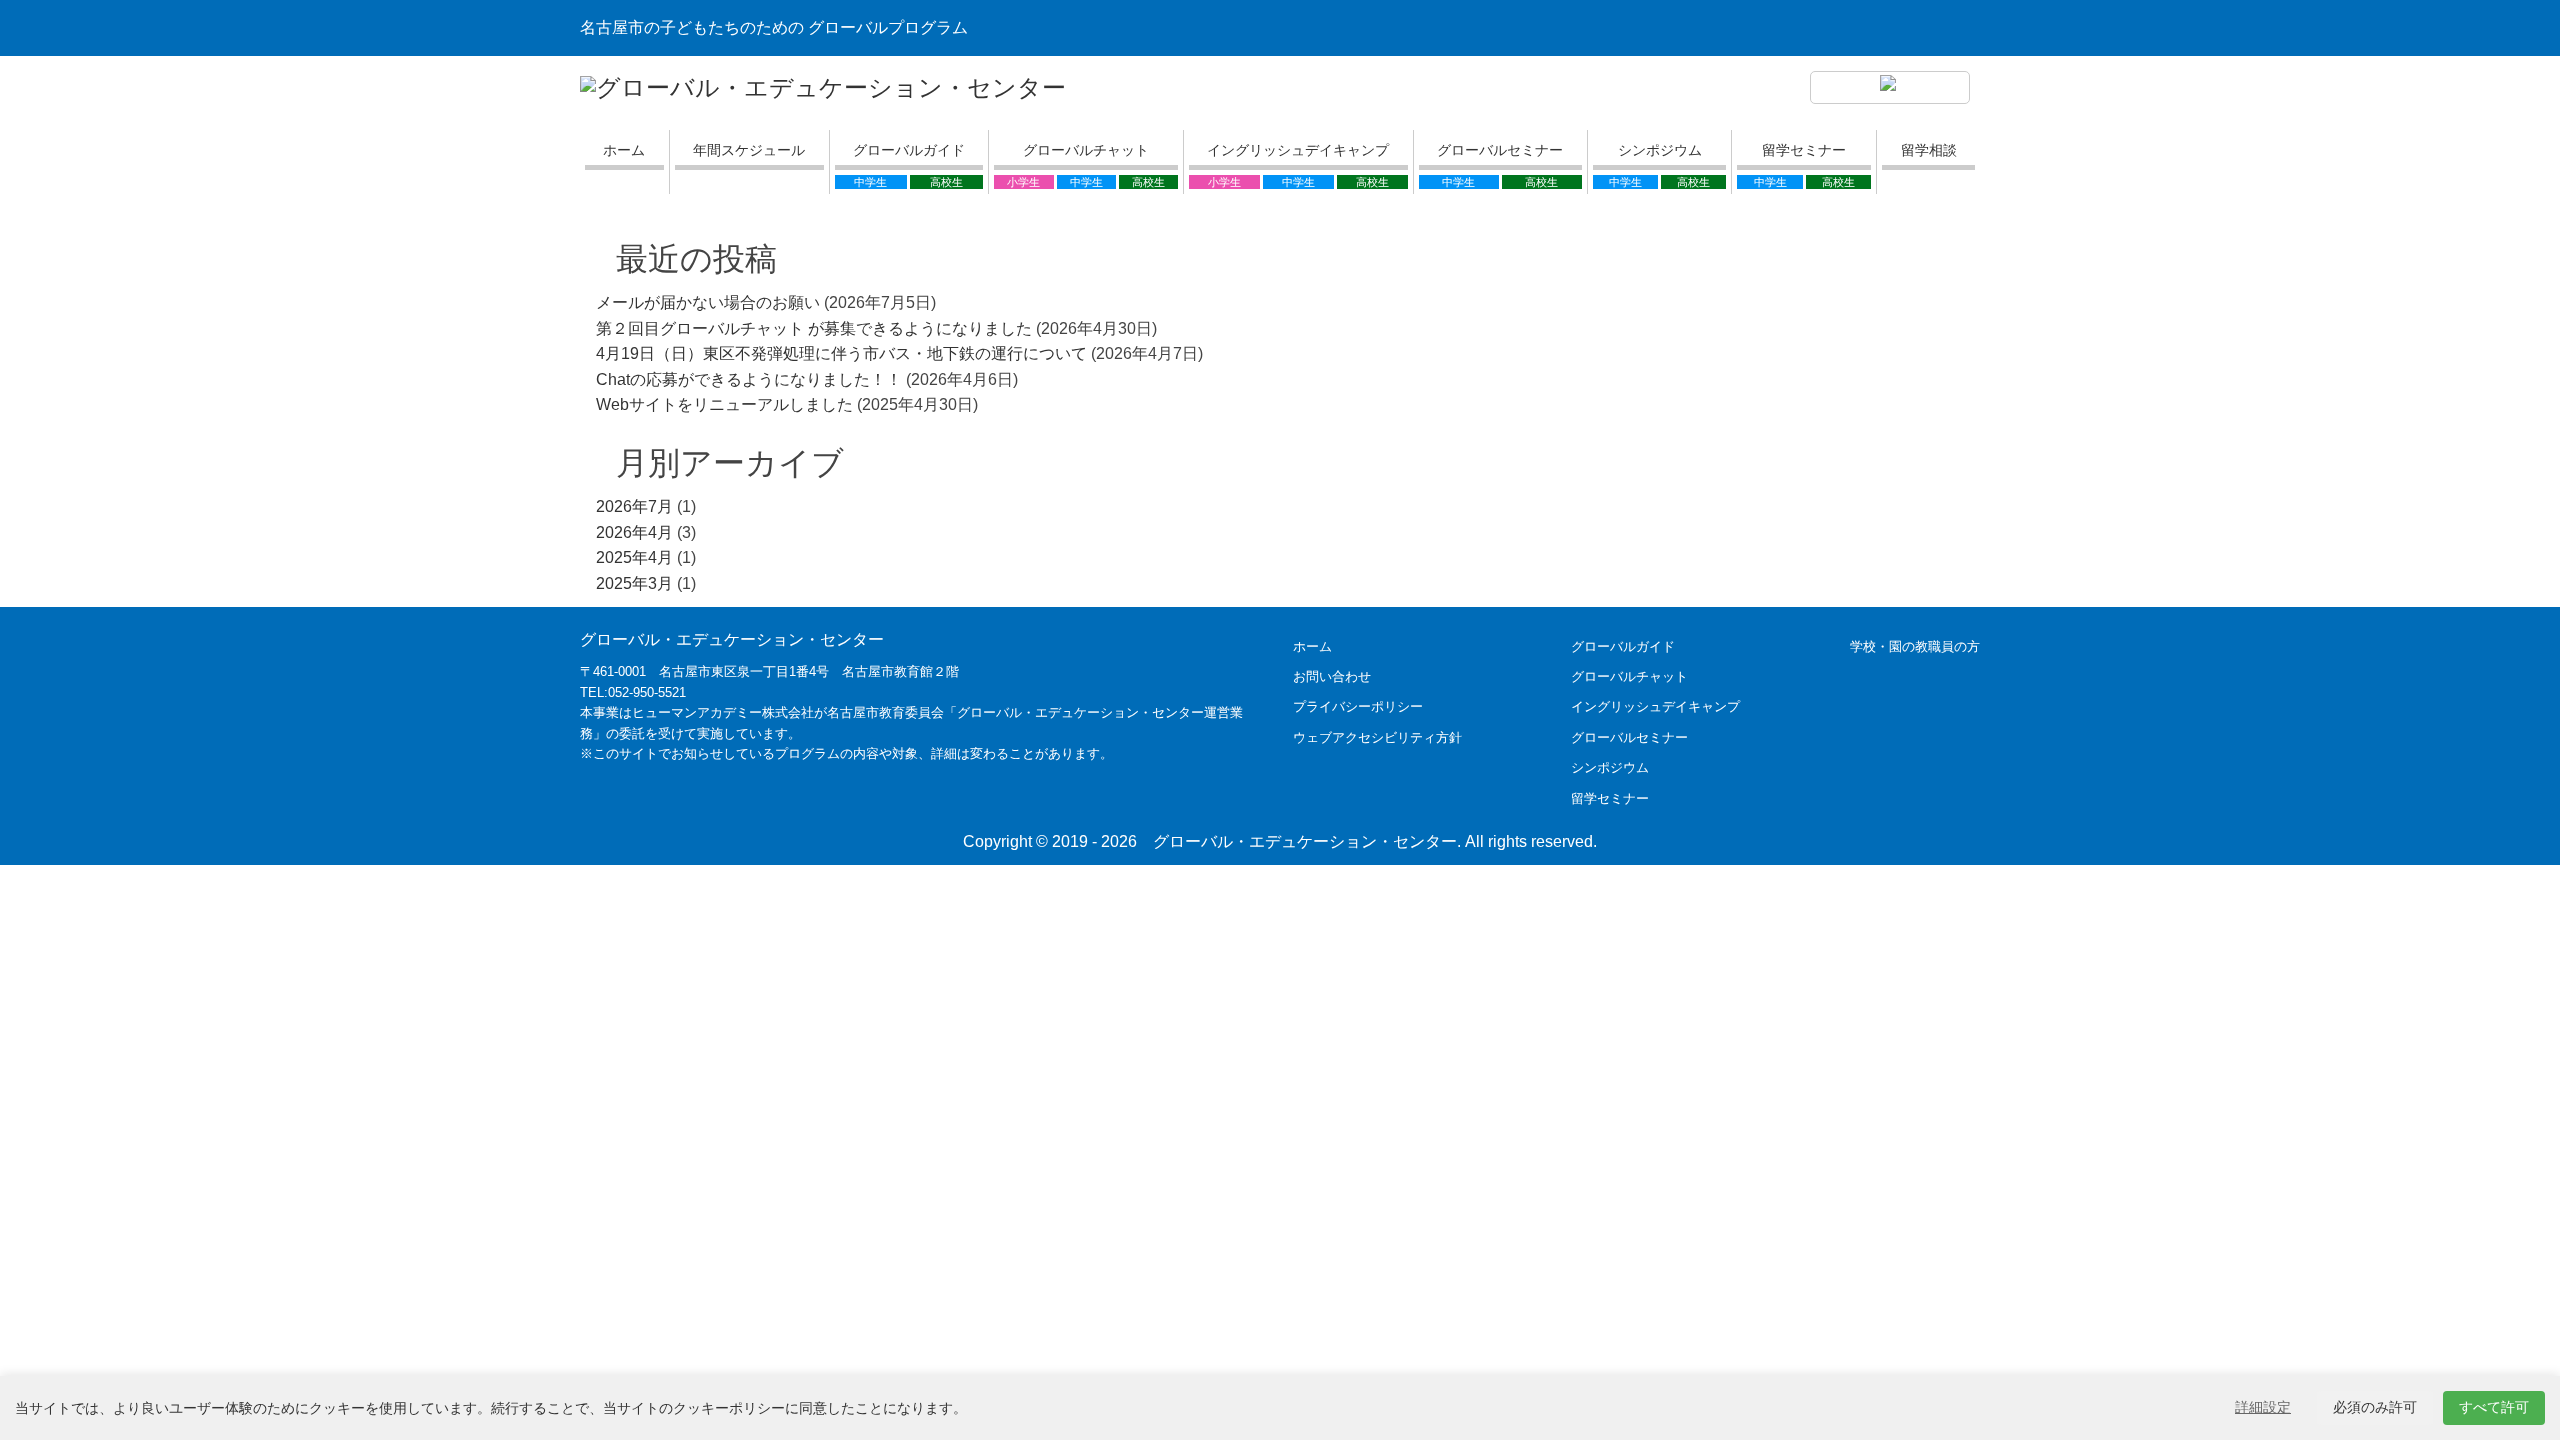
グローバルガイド (909, 150)
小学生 (1023, 182)
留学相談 (1929, 150)
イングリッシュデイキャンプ (1298, 150)
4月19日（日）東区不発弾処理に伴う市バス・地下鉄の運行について (841, 353)
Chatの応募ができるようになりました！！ (749, 379)
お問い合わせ (1332, 676)
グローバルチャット (1086, 150)
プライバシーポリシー (1358, 706)
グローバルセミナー (1500, 150)
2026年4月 (634, 532)
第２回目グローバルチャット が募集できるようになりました (814, 328)
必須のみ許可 (2375, 1407)
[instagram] (1890, 88)
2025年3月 (634, 583)
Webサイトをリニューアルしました (724, 404)
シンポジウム (1660, 150)
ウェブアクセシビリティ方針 (1377, 737)
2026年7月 (634, 506)
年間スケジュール (749, 150)
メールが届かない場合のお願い (708, 302)
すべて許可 (2494, 1407)
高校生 (946, 182)
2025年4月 (634, 557)
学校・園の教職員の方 (1915, 646)
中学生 (870, 182)
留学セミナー (1804, 150)
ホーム (624, 150)
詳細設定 (2263, 1407)
